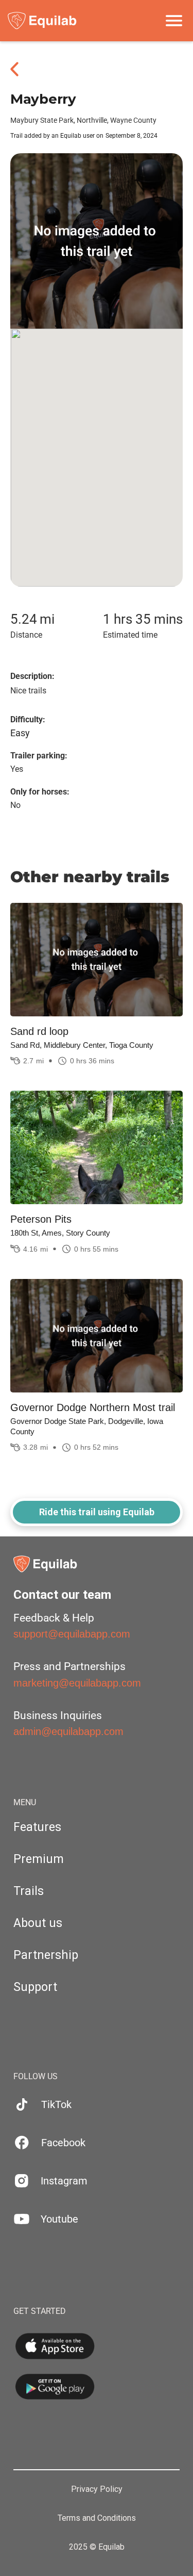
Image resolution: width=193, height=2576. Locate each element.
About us (38, 1923)
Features (37, 1827)
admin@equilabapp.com (68, 1731)
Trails (29, 1891)
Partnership (46, 1955)
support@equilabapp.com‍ (72, 1634)
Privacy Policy (97, 2489)
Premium (39, 1859)
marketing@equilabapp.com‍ (77, 1683)
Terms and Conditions (97, 2518)
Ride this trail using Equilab (97, 1512)
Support (35, 1987)
